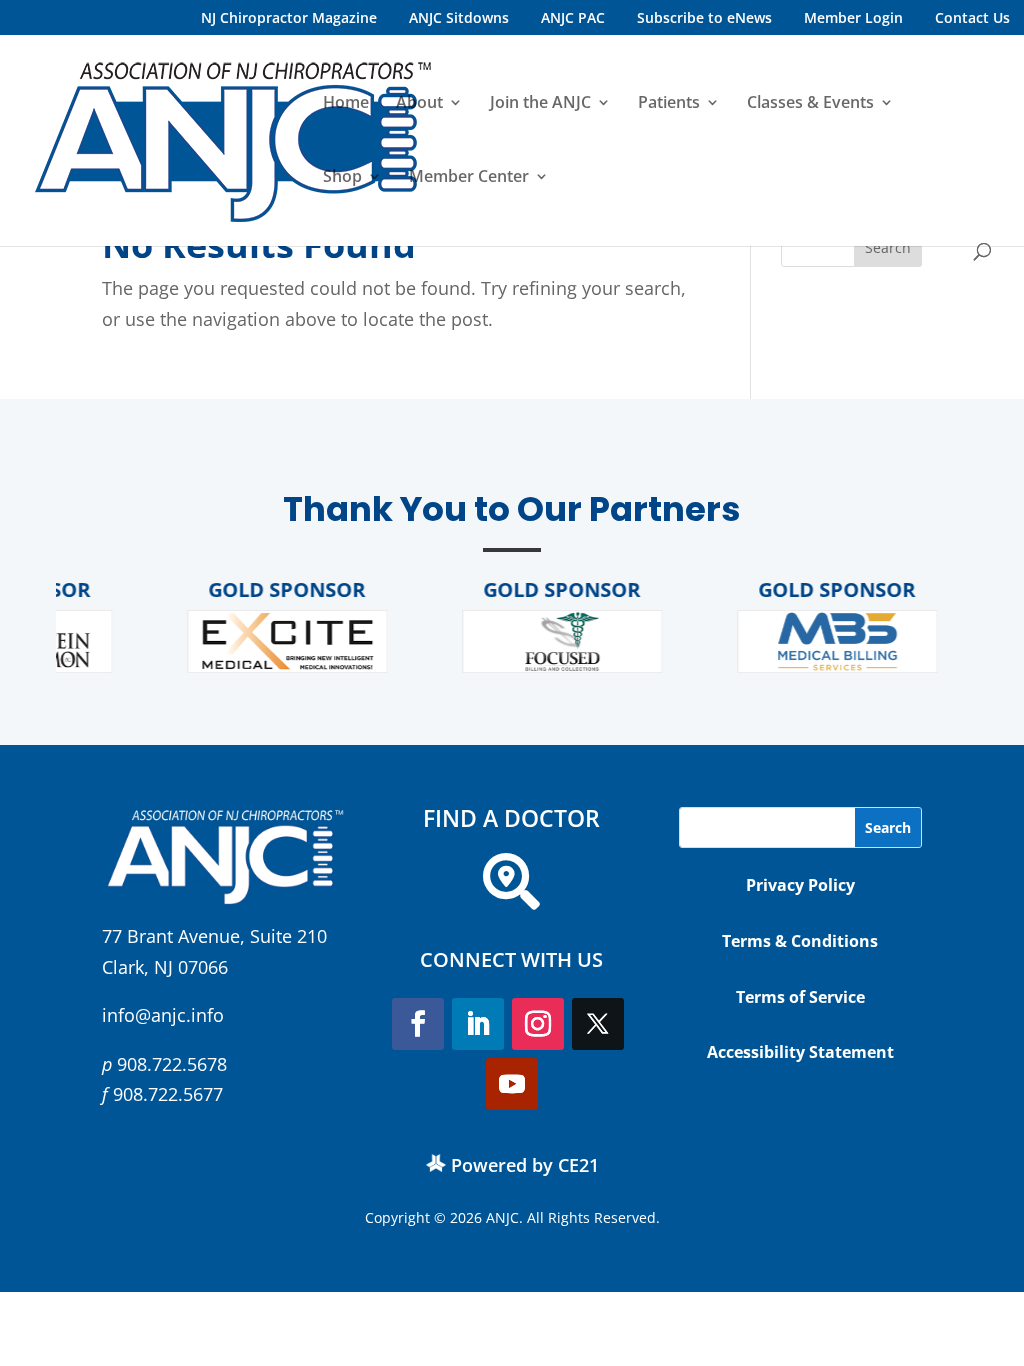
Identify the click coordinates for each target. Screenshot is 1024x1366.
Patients (669, 104)
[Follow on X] (598, 1024)
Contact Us (972, 17)
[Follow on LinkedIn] (478, 1024)
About (419, 104)
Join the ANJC (540, 104)
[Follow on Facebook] (418, 1024)
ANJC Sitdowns (459, 17)
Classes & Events (810, 104)
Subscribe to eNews (704, 17)
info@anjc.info (163, 1015)
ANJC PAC (573, 17)
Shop (342, 178)
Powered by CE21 (525, 1165)
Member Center (469, 178)
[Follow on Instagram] (538, 1024)
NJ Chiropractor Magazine (289, 17)
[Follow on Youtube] (512, 1084)
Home (346, 104)
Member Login (853, 17)
